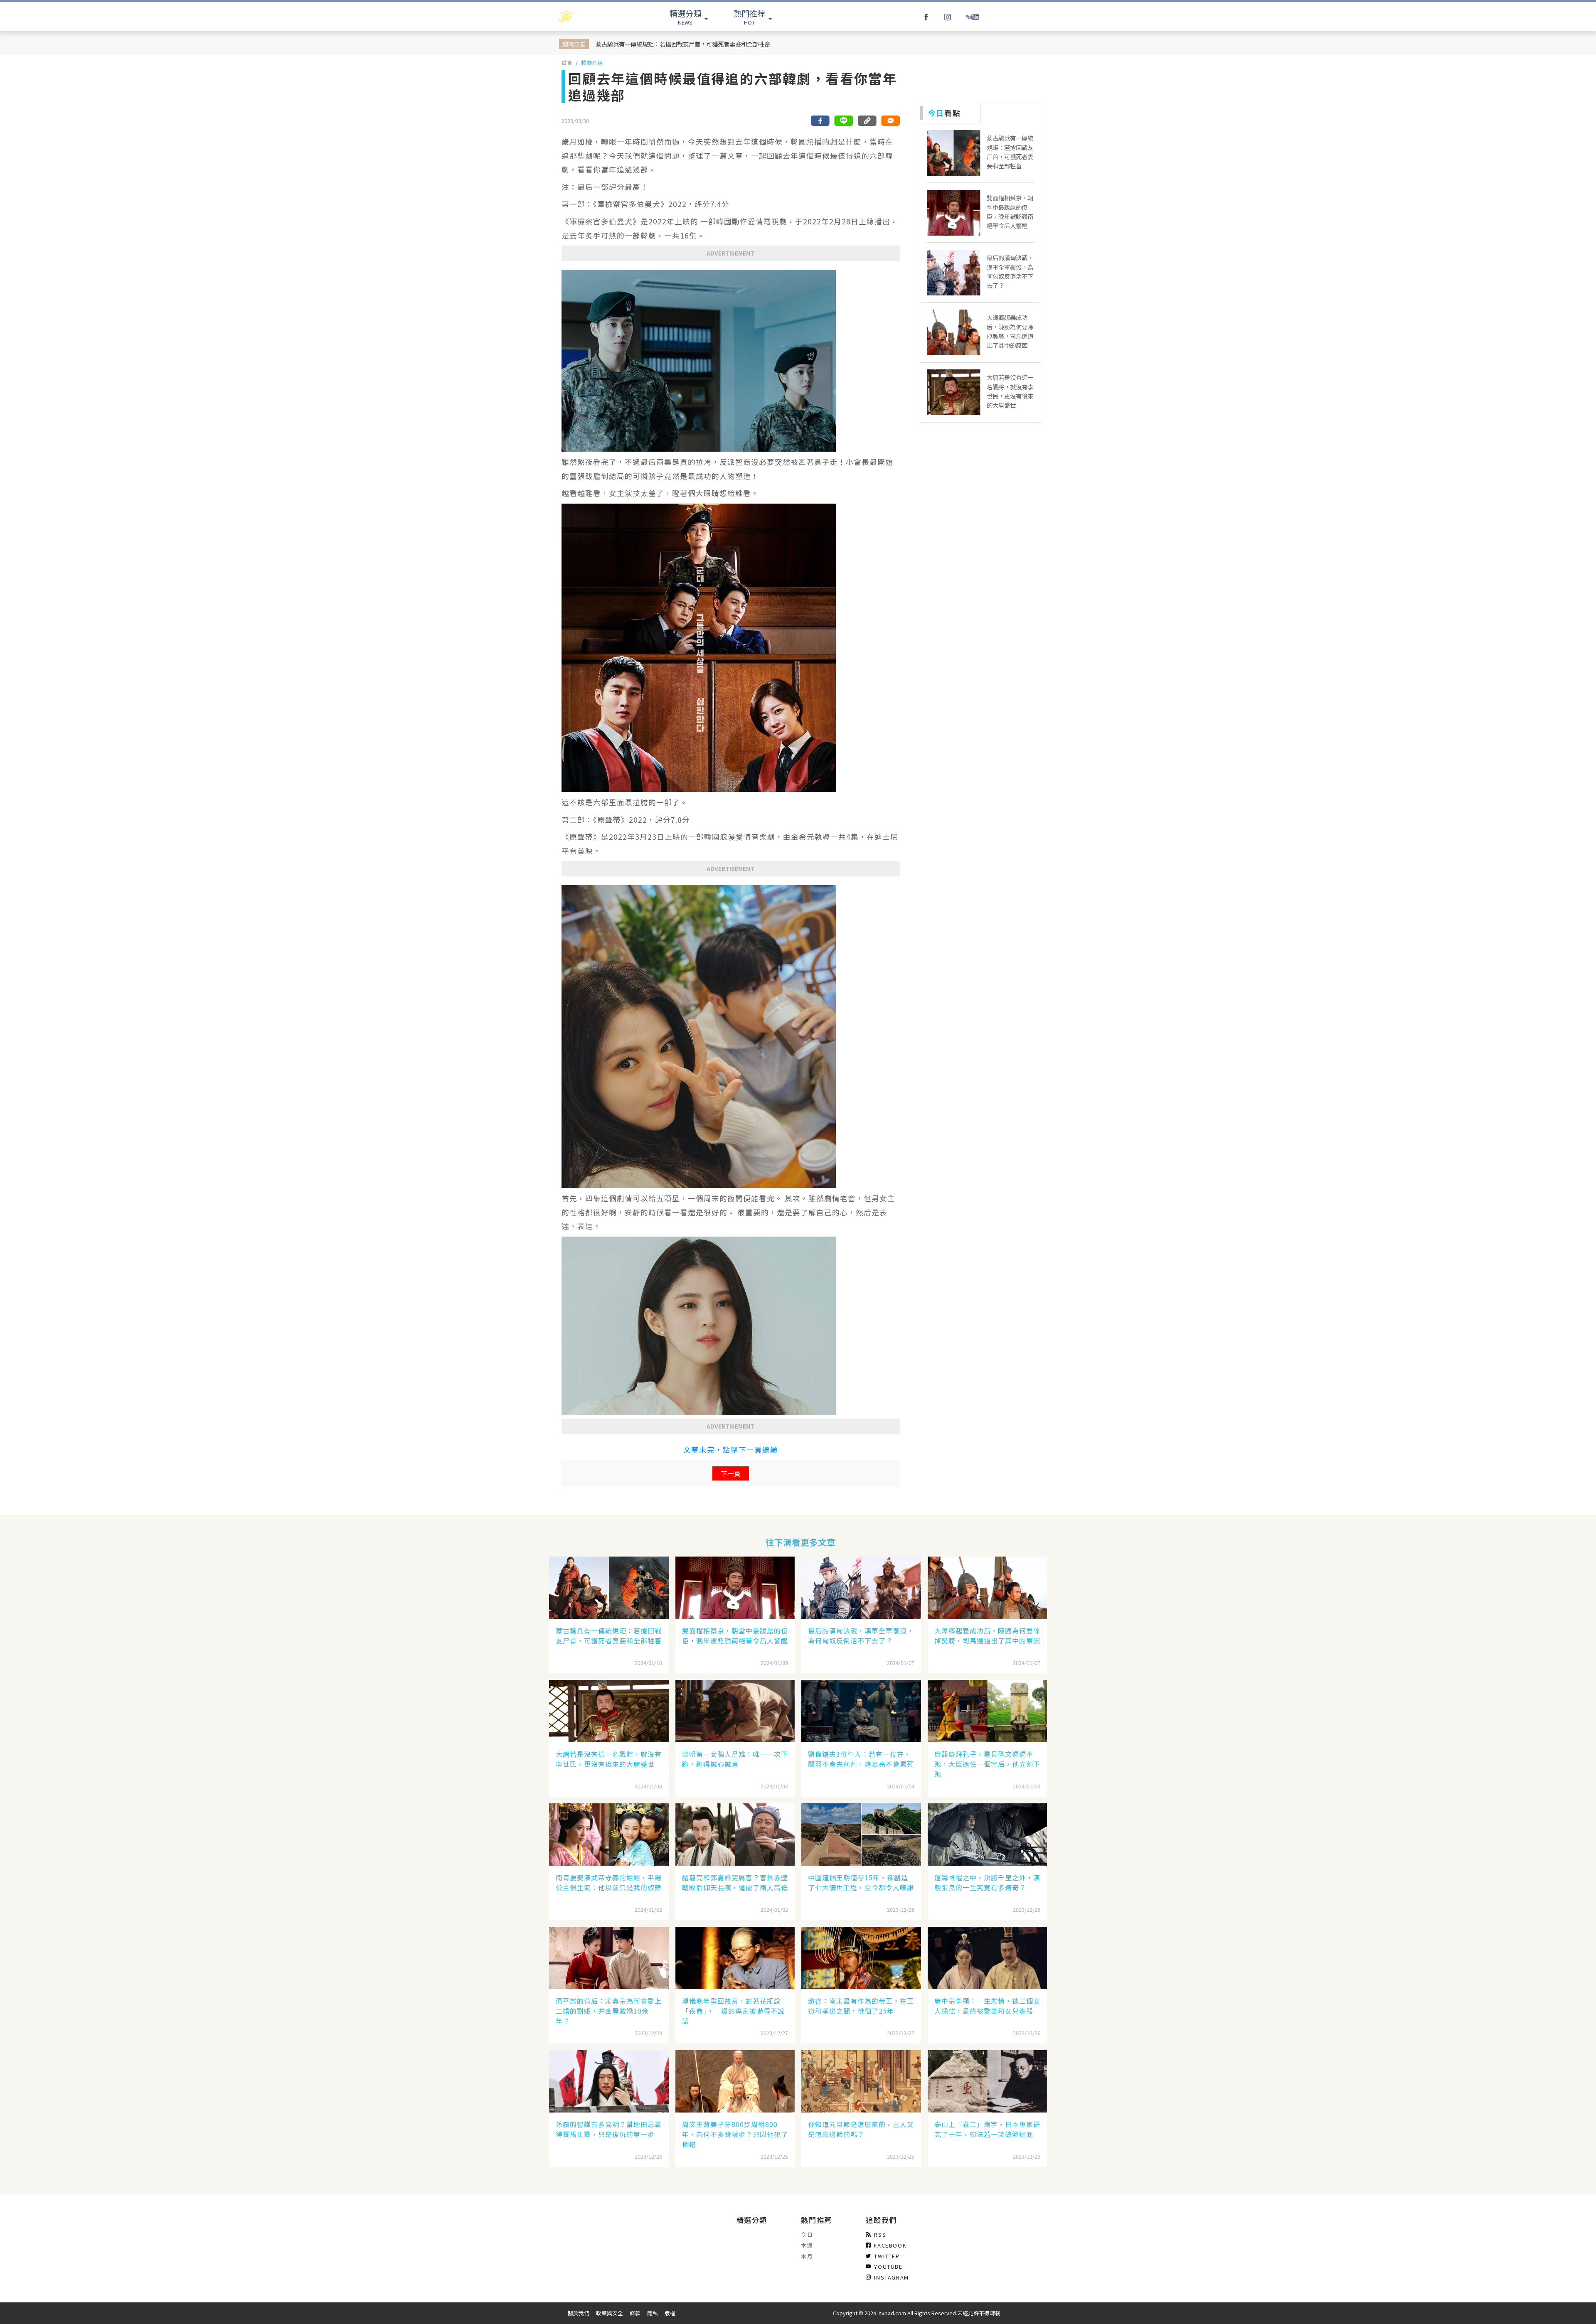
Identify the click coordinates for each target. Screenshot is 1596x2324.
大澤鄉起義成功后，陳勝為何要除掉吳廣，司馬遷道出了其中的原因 (987, 1635)
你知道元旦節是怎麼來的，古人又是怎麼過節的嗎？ (861, 2129)
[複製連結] (867, 121)
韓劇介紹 (592, 63)
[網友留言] (890, 121)
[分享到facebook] (820, 121)
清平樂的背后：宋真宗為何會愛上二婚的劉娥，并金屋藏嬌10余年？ (609, 2011)
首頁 (567, 63)
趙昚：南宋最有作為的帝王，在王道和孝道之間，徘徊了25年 (861, 2006)
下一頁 (731, 1473)
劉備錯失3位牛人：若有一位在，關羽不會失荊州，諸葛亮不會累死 (861, 1759)
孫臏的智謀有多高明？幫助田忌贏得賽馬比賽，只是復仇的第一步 (609, 2129)
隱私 (653, 2313)
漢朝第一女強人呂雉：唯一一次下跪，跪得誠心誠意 (735, 1759)
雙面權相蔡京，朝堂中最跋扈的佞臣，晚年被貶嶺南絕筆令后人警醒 (735, 1635)
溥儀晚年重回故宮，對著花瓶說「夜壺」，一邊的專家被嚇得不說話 (733, 2011)
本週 (807, 2245)
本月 (807, 2256)
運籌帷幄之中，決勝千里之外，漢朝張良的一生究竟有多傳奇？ (987, 1882)
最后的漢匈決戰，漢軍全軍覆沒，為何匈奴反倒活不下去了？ (861, 1635)
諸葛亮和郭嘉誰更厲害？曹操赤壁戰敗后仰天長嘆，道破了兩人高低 (735, 1882)
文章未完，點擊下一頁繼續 (731, 1450)
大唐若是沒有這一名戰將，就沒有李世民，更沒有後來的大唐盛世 (609, 1759)
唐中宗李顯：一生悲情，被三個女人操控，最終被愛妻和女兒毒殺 (987, 2006)
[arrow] (587, 17)
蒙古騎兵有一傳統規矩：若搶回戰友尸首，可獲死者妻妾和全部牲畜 (683, 44)
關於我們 (579, 2313)
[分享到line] (844, 121)
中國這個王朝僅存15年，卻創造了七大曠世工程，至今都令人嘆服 (861, 1882)
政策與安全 (610, 2313)
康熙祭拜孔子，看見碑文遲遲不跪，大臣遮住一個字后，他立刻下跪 (987, 1764)
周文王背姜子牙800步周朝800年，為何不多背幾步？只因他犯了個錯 (735, 2134)
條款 (635, 2313)
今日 (807, 2234)
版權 (670, 2313)
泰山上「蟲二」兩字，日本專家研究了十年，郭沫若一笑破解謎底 (987, 2129)
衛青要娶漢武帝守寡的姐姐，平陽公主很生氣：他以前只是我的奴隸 (609, 1882)
